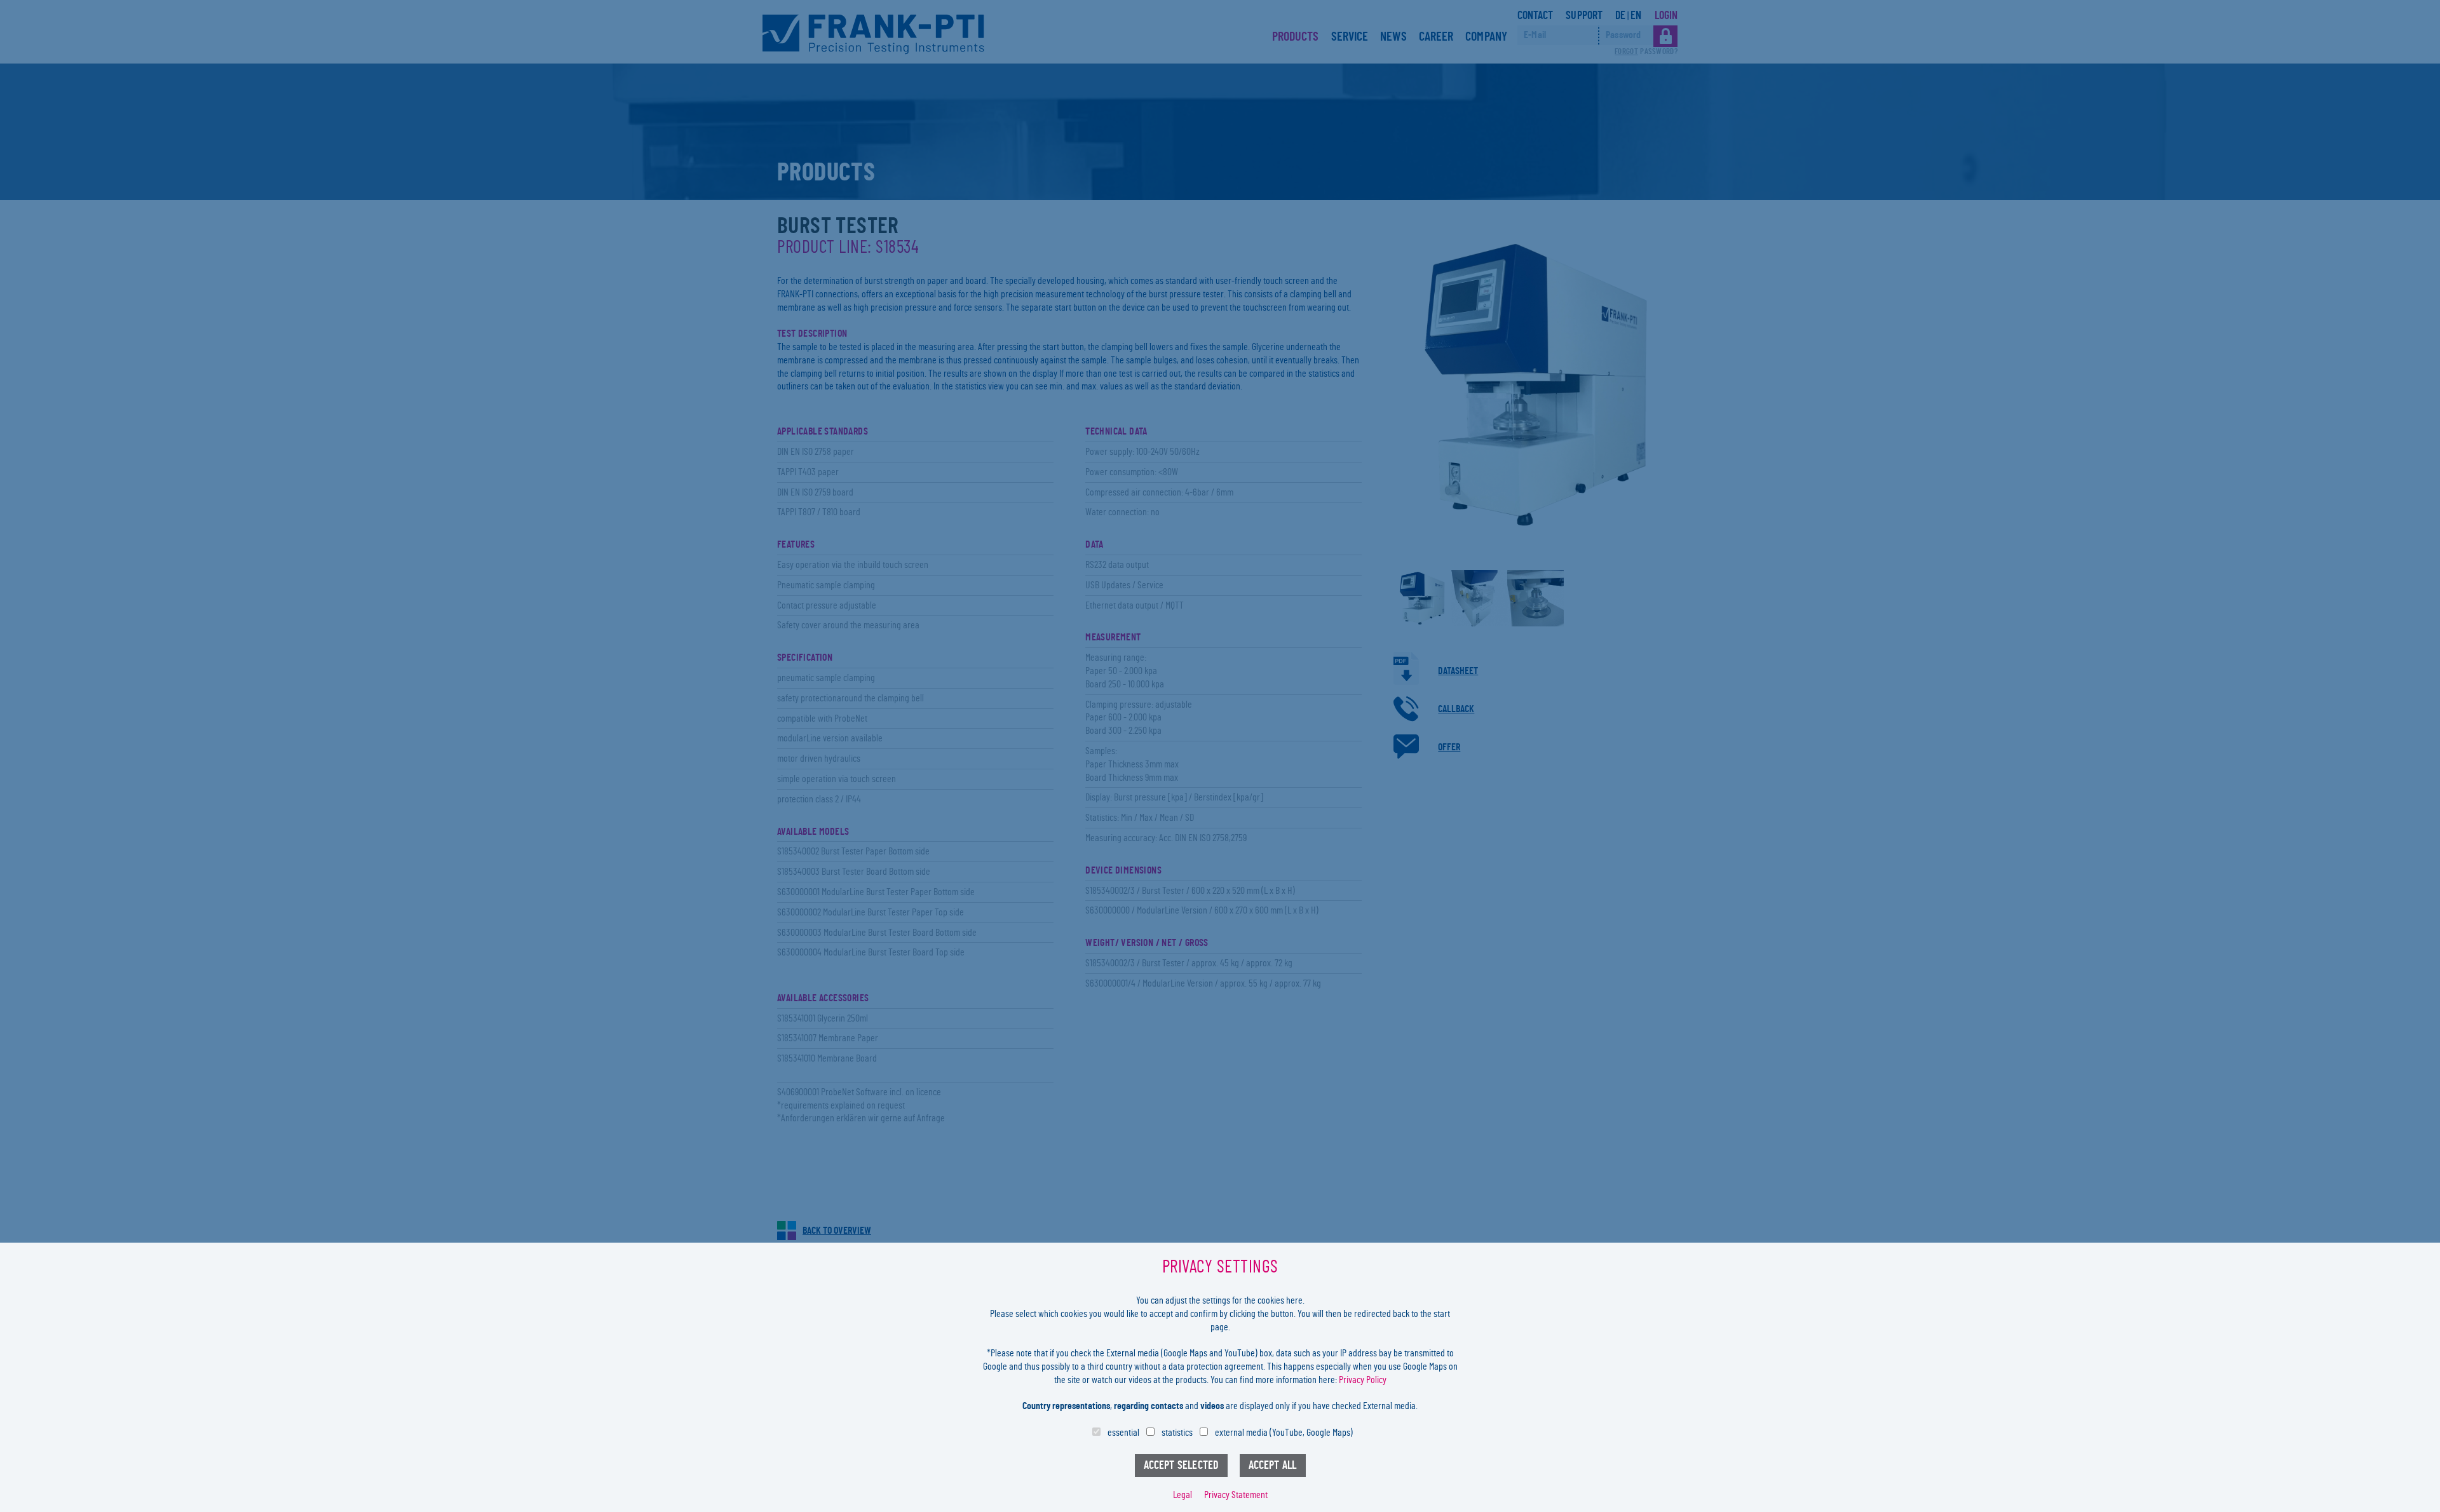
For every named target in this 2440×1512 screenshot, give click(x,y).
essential (1123, 1433)
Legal (1183, 1495)
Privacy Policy (1363, 1380)
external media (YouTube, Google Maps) (1284, 1433)
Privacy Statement (1236, 1495)
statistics (1177, 1433)
